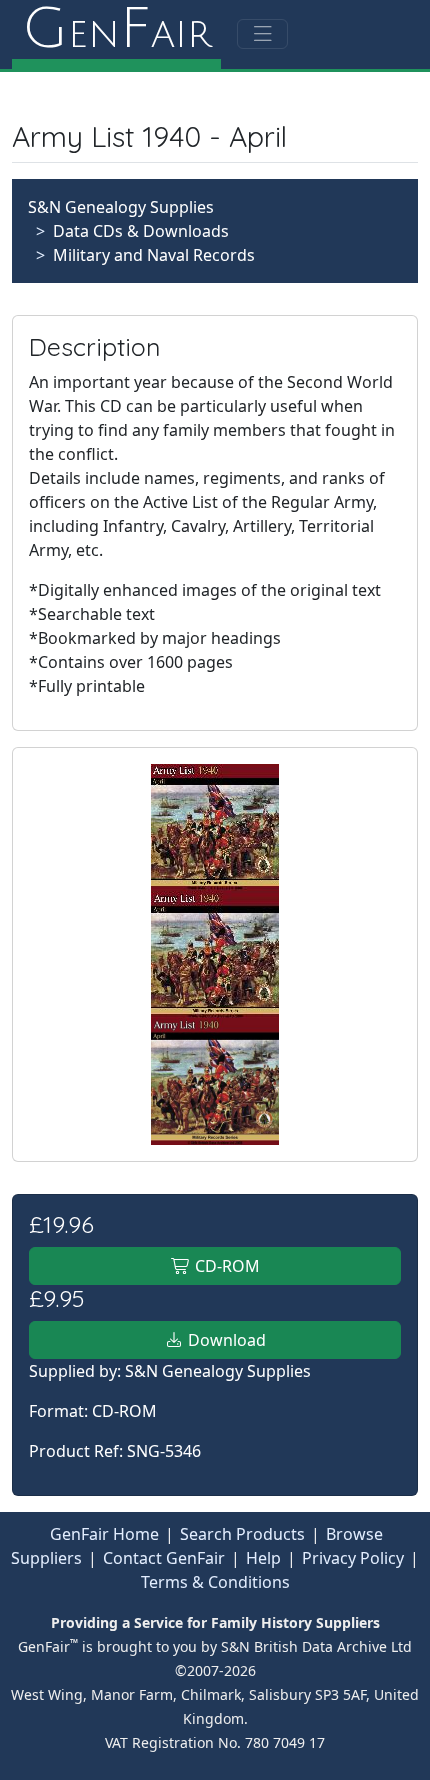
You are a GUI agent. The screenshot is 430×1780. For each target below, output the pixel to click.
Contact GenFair (164, 1558)
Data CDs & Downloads (141, 231)
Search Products (242, 1534)
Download (225, 1340)
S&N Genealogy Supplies (121, 207)
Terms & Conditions (215, 1582)
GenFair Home (104, 1534)
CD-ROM (225, 1266)
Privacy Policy (353, 1558)
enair (116, 30)
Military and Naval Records (154, 255)
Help (263, 1558)
